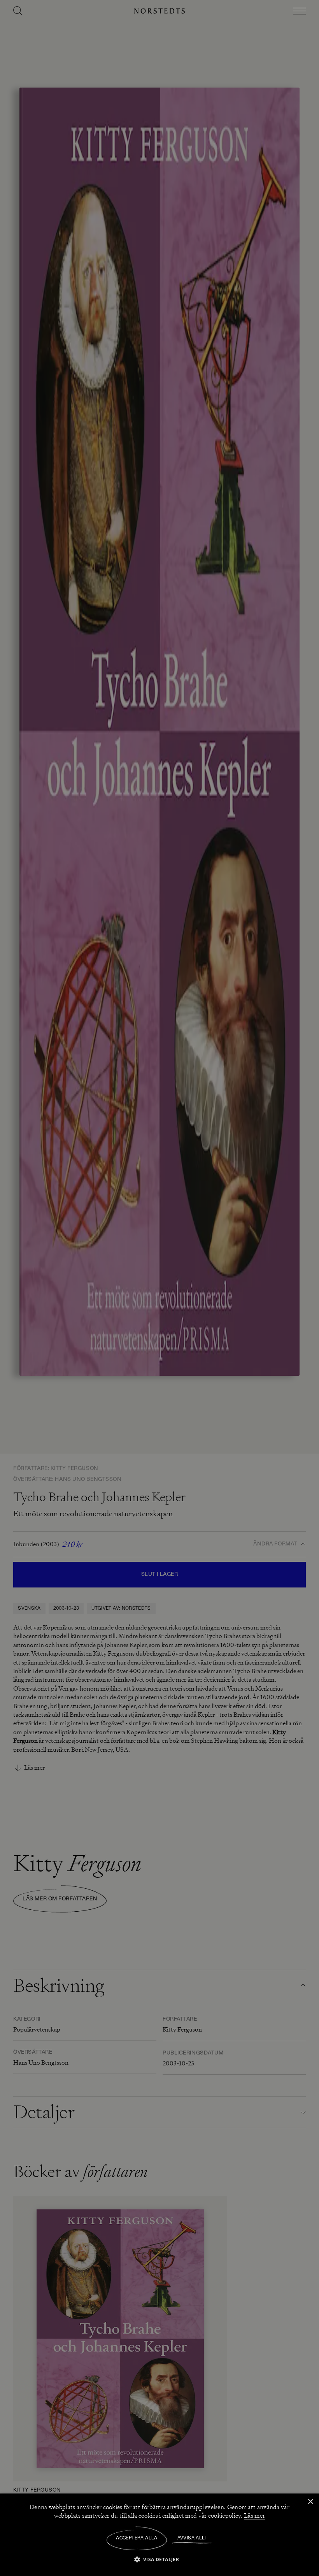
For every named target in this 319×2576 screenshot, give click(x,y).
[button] (160, 2559)
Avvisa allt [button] (192, 2538)
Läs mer (254, 2516)
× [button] (310, 2502)
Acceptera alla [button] (137, 2538)
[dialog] (159, 1288)
